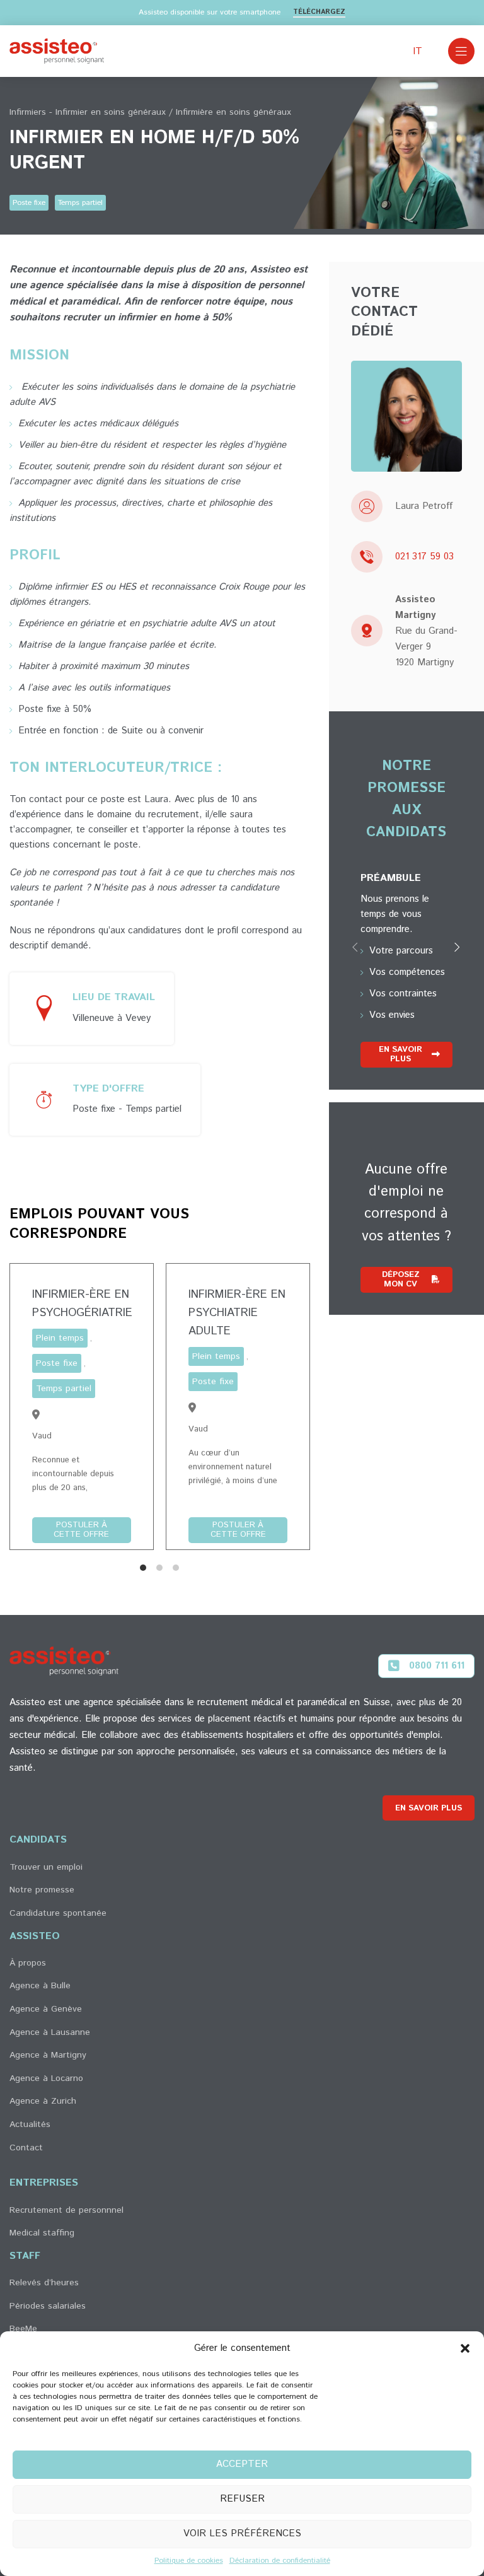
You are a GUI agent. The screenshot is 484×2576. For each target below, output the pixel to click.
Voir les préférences (242, 2533)
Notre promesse (42, 1890)
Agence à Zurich (43, 2101)
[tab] (143, 1568)
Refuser (242, 2499)
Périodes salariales (48, 2306)
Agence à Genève (46, 2009)
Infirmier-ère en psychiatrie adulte (237, 1313)
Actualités (30, 2124)
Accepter (242, 2464)
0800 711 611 (437, 1666)
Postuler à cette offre (81, 1530)
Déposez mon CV (401, 1280)
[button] (465, 2348)
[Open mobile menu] (461, 51)
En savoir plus (400, 1055)
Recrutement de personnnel (66, 2210)
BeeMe (23, 2329)
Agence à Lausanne (50, 2032)
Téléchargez (319, 13)
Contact (26, 2148)
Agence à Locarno (46, 2078)
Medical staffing (42, 2233)
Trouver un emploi (46, 1867)
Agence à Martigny (48, 2055)
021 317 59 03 (424, 557)
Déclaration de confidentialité (280, 2561)
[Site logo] (57, 51)
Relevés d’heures (44, 2283)
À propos (28, 1963)
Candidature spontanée (58, 1913)
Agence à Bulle (40, 1986)
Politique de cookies (189, 2561)
